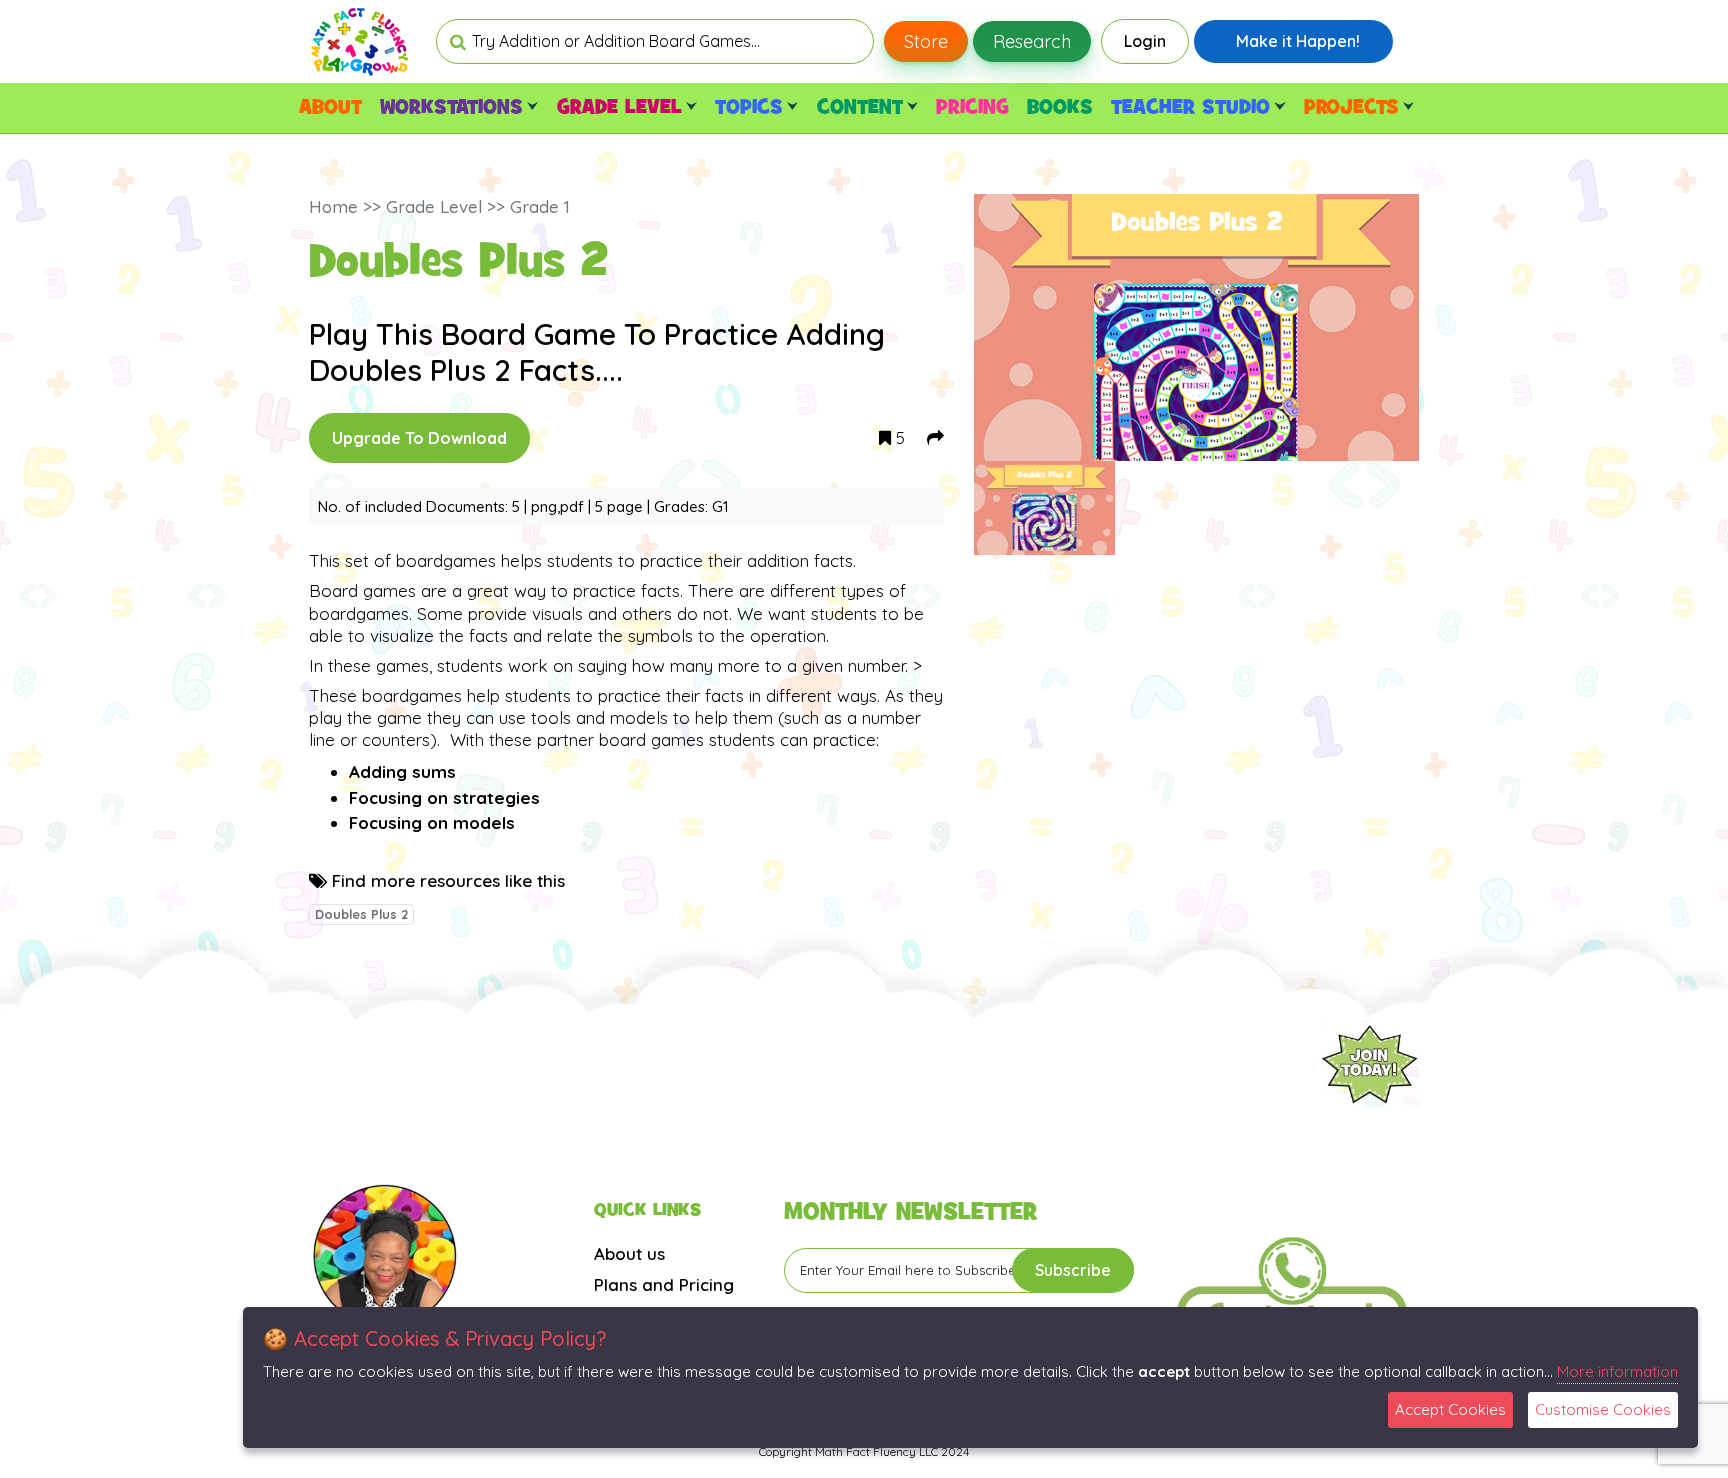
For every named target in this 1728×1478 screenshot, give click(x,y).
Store (926, 41)
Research (1032, 41)
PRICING (972, 108)
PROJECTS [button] (1351, 108)
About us (629, 1253)
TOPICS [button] (749, 108)
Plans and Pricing (664, 1284)
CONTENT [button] (860, 108)
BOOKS (1060, 108)
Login (1145, 41)
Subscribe (1073, 1270)
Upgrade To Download (419, 438)
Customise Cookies (1603, 1409)
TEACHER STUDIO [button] (1190, 108)
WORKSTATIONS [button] (451, 108)
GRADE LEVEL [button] (619, 108)
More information (1617, 1371)
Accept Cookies (1450, 1409)
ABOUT (330, 108)
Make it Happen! (1298, 41)
